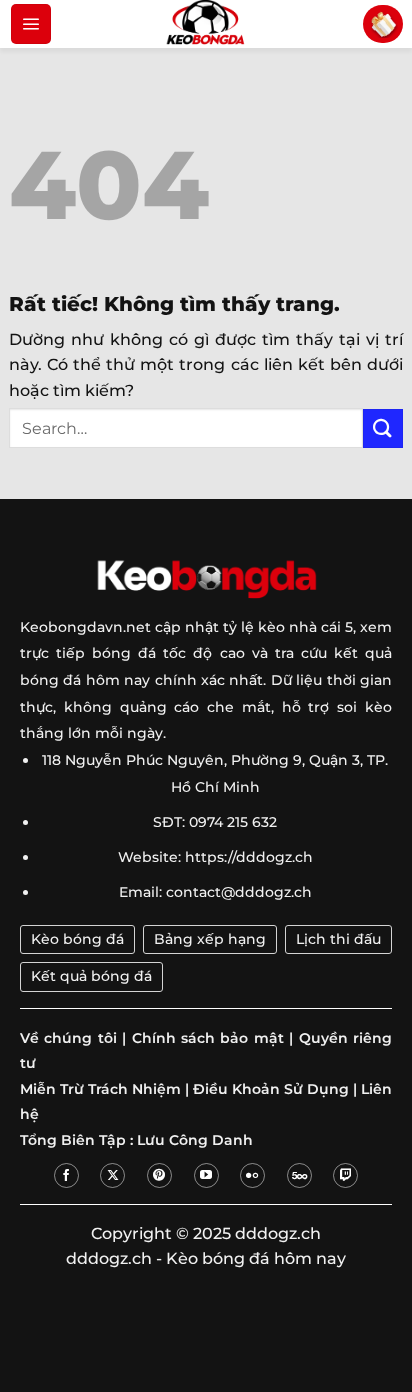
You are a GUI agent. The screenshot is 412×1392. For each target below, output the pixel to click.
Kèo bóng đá (77, 939)
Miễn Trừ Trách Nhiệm (100, 1089)
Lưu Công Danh (195, 1140)
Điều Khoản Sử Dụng (271, 1089)
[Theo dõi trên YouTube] (206, 1175)
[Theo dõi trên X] (112, 1175)
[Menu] (31, 24)
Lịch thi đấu (338, 939)
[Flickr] (252, 1175)
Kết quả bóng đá (91, 976)
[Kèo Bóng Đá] (206, 24)
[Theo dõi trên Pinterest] (159, 1175)
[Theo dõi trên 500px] (299, 1175)
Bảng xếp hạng (210, 939)
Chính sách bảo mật (208, 1038)
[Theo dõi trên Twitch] (345, 1175)
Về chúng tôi (68, 1038)
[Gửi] (383, 428)
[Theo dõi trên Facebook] (66, 1175)
